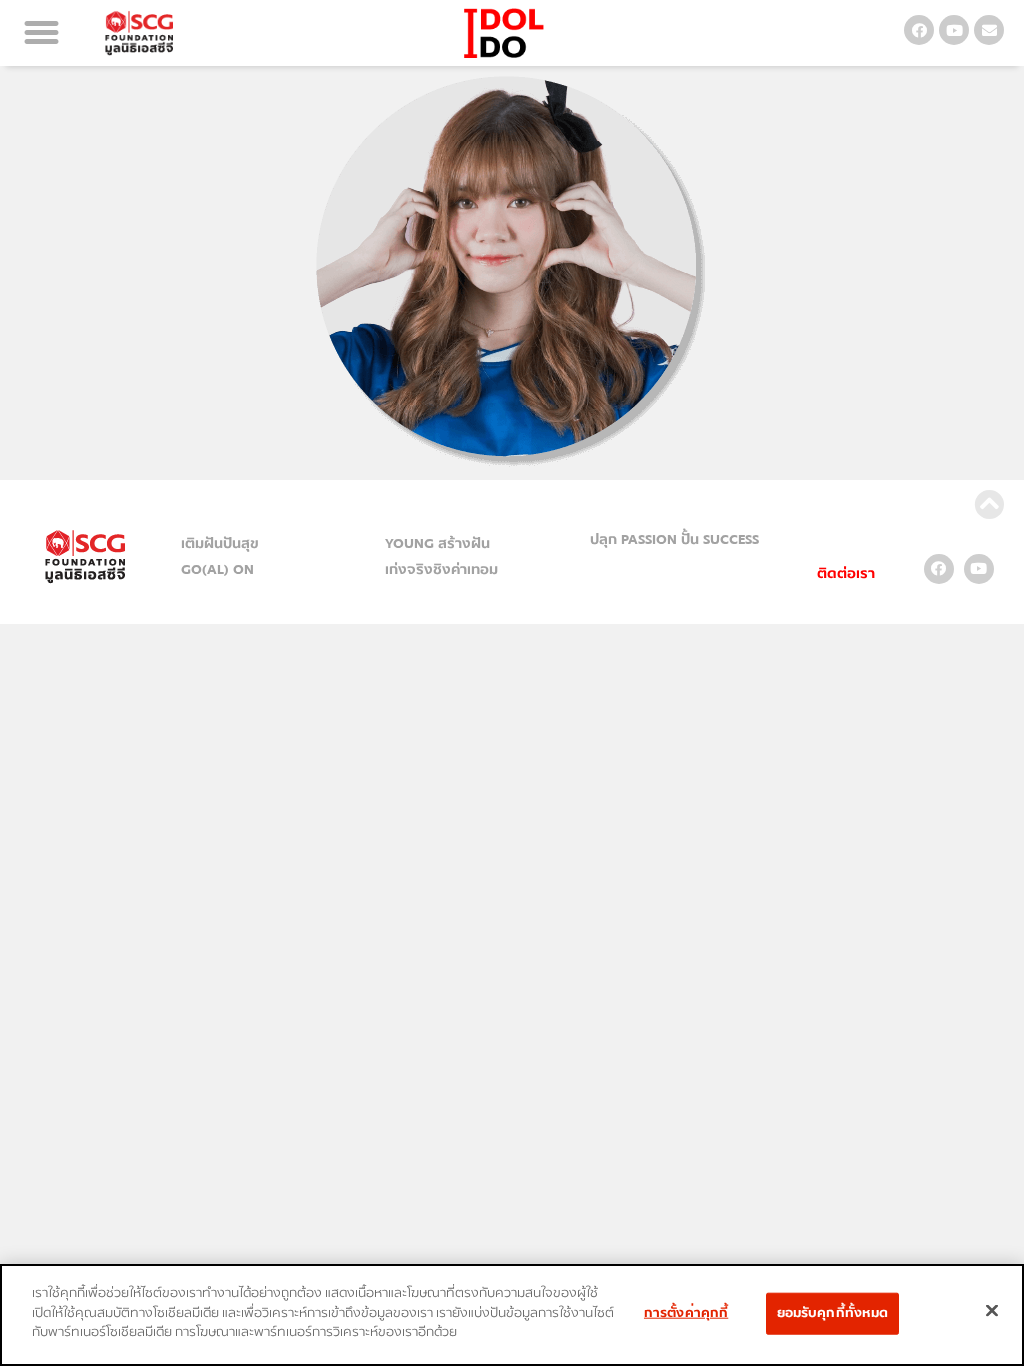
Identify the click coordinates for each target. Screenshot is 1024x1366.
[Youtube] (954, 30)
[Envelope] (989, 30)
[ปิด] (992, 1311)
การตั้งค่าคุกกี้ (686, 1313)
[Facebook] (919, 30)
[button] (42, 33)
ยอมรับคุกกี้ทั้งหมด (833, 1313)
